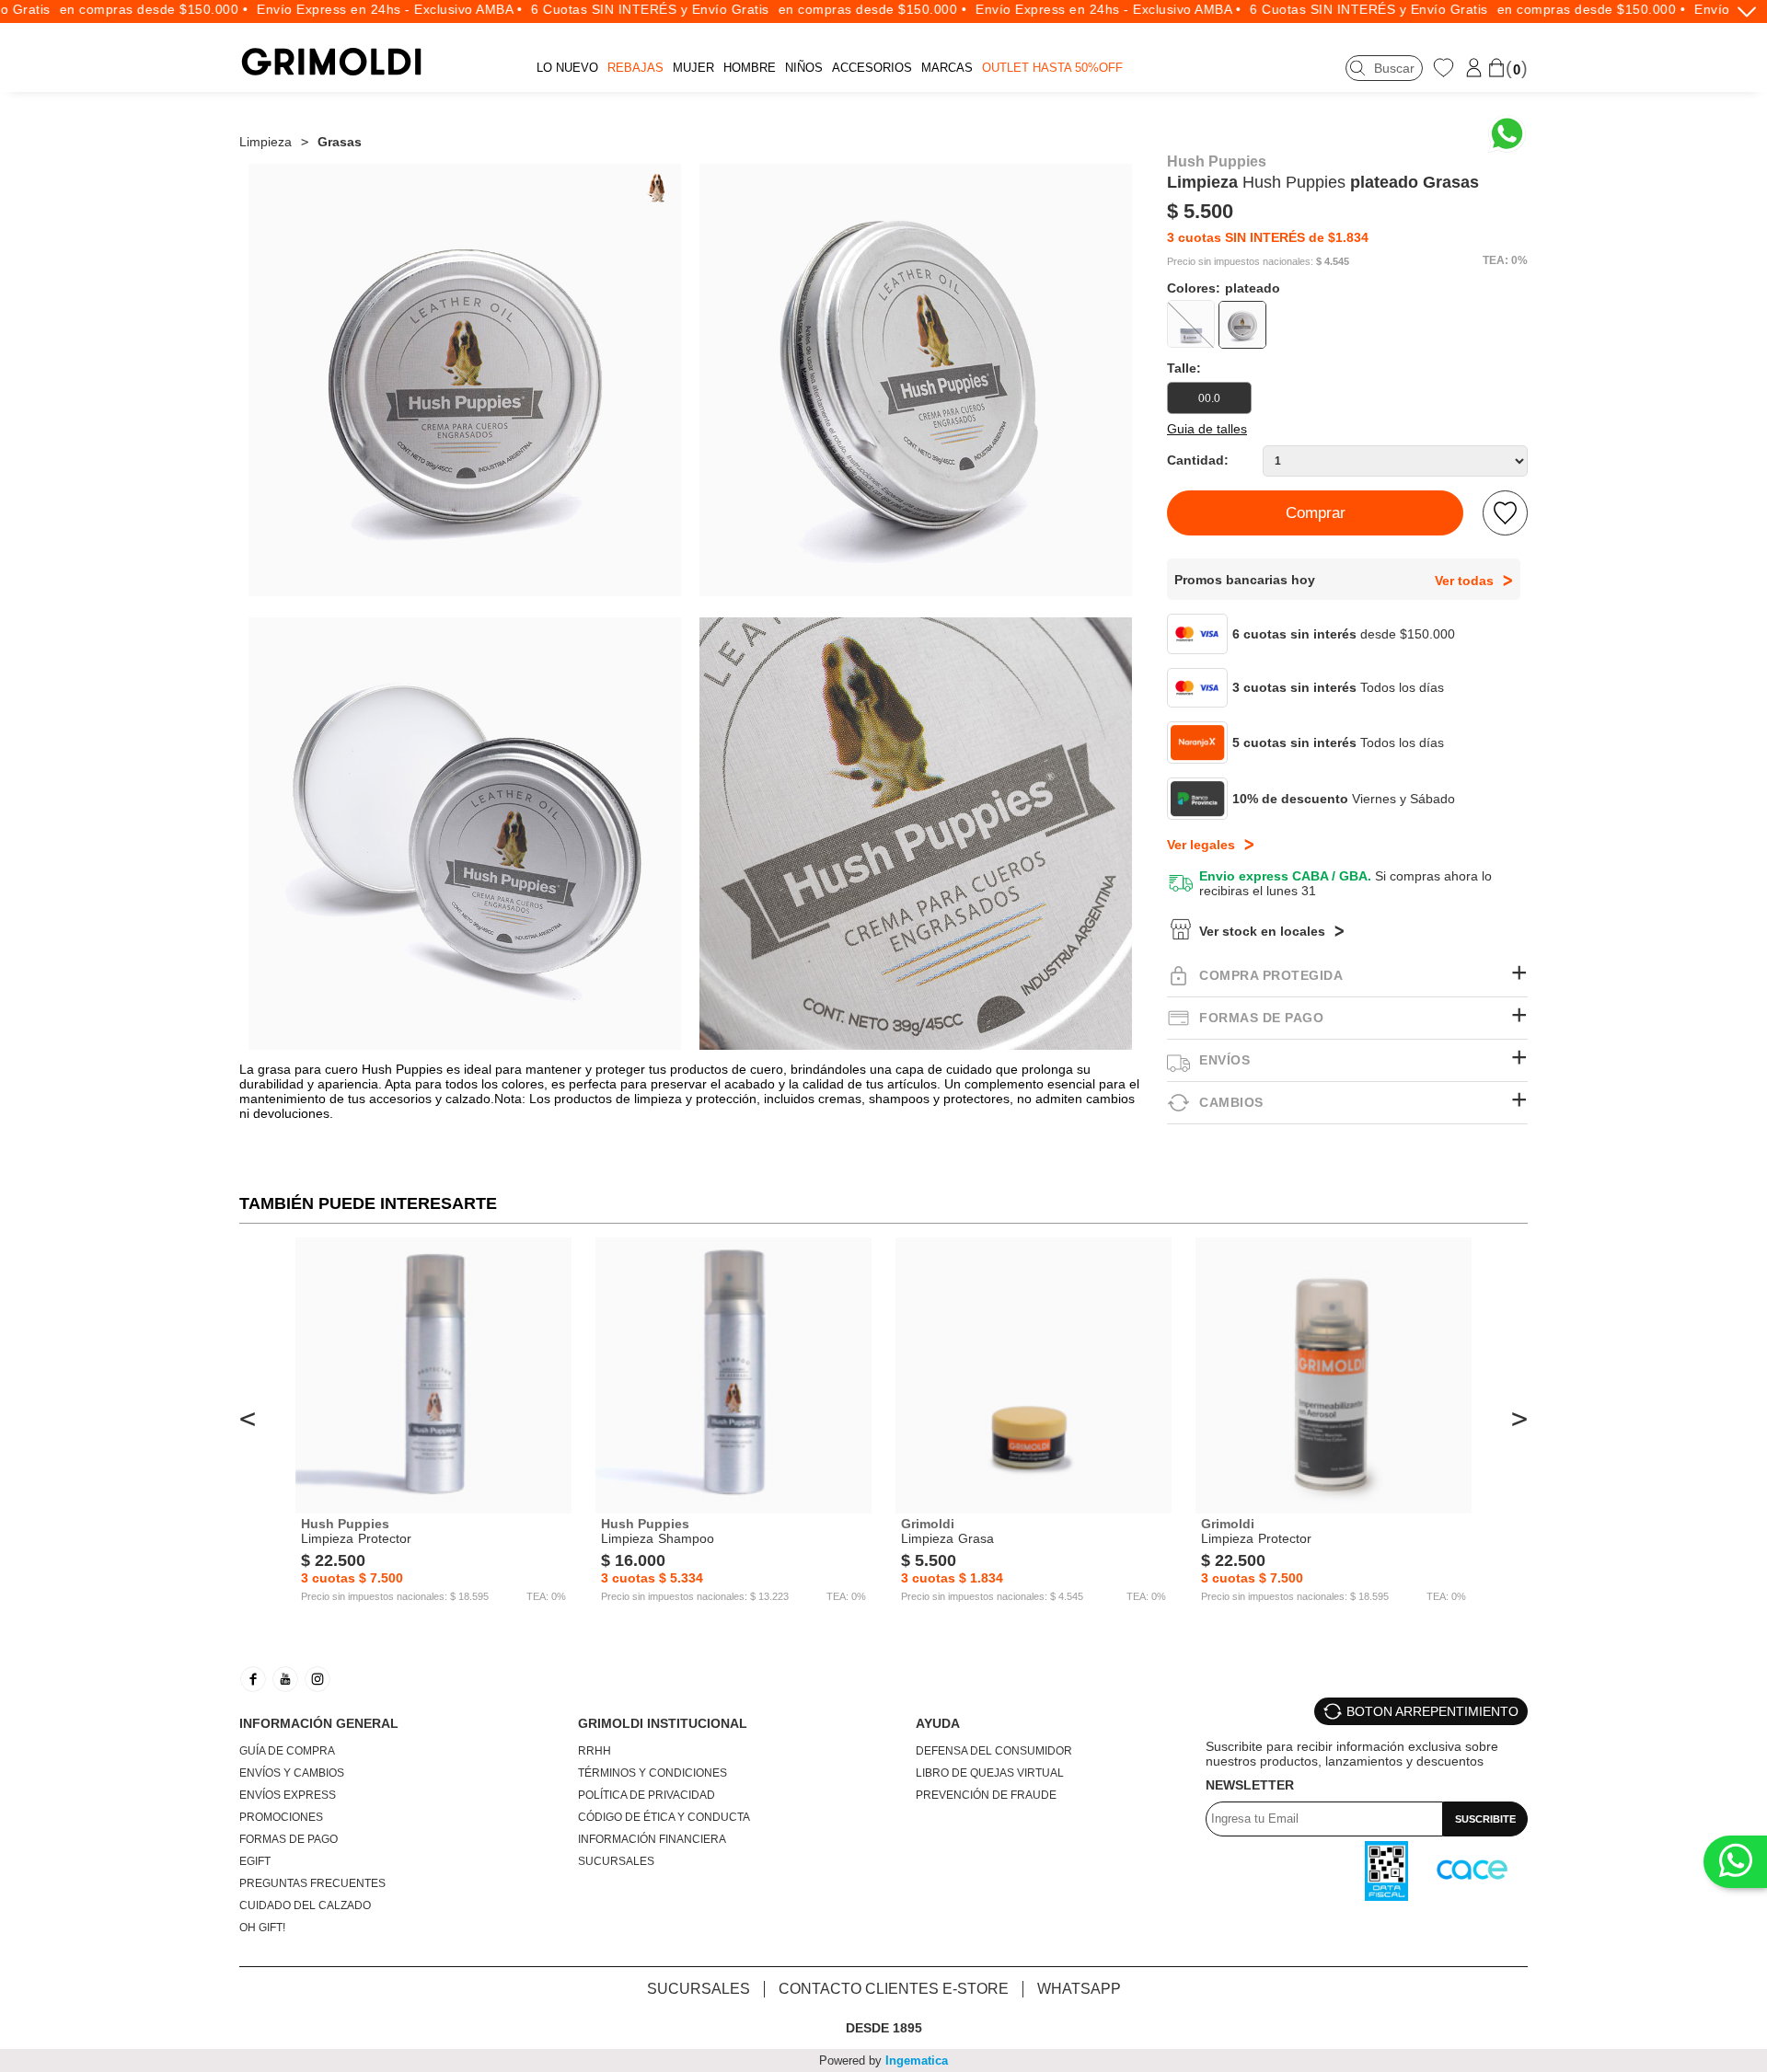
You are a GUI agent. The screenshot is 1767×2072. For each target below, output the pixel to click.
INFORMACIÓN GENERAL (319, 1723)
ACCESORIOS (872, 68)
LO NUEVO (567, 68)
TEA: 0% (1505, 260)
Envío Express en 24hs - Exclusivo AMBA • (356, 9)
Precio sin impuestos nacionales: (1240, 262)
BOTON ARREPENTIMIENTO (1432, 1711)
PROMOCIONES (281, 1817)
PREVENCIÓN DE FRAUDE (986, 1795)
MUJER (693, 68)
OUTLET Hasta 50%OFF (1052, 68)
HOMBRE (750, 68)
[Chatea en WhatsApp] (1507, 134)
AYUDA (938, 1723)
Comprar (1316, 513)
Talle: (1184, 368)
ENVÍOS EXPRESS (288, 1795)
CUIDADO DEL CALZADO (305, 1905)
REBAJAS (635, 68)
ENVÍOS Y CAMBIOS (292, 1773)
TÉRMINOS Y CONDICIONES (653, 1773)
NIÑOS (804, 68)
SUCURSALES (616, 1861)
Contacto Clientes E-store (894, 1989)
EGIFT (255, 1861)
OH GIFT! (262, 1928)
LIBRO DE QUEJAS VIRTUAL (990, 1773)
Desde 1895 (884, 2028)
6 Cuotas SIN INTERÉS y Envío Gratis (617, 9)
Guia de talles (1207, 429)
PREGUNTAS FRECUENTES (312, 1883)
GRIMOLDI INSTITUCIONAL (663, 1723)
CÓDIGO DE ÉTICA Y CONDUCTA (664, 1817)
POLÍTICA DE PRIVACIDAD (647, 1795)
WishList (1446, 67)
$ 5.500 (1200, 211)
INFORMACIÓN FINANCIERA (652, 1839)
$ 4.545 (1333, 262)
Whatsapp (1079, 1989)
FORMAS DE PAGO (289, 1839)
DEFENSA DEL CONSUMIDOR (994, 1751)
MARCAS (947, 68)
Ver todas (1464, 581)
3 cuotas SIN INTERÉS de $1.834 (1268, 237)
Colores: (1224, 288)
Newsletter (1250, 1785)
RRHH (595, 1751)
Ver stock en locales (1262, 931)
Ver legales (1201, 845)
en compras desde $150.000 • (121, 9)
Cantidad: (1198, 460)
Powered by (883, 2060)
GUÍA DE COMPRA (287, 1751)
